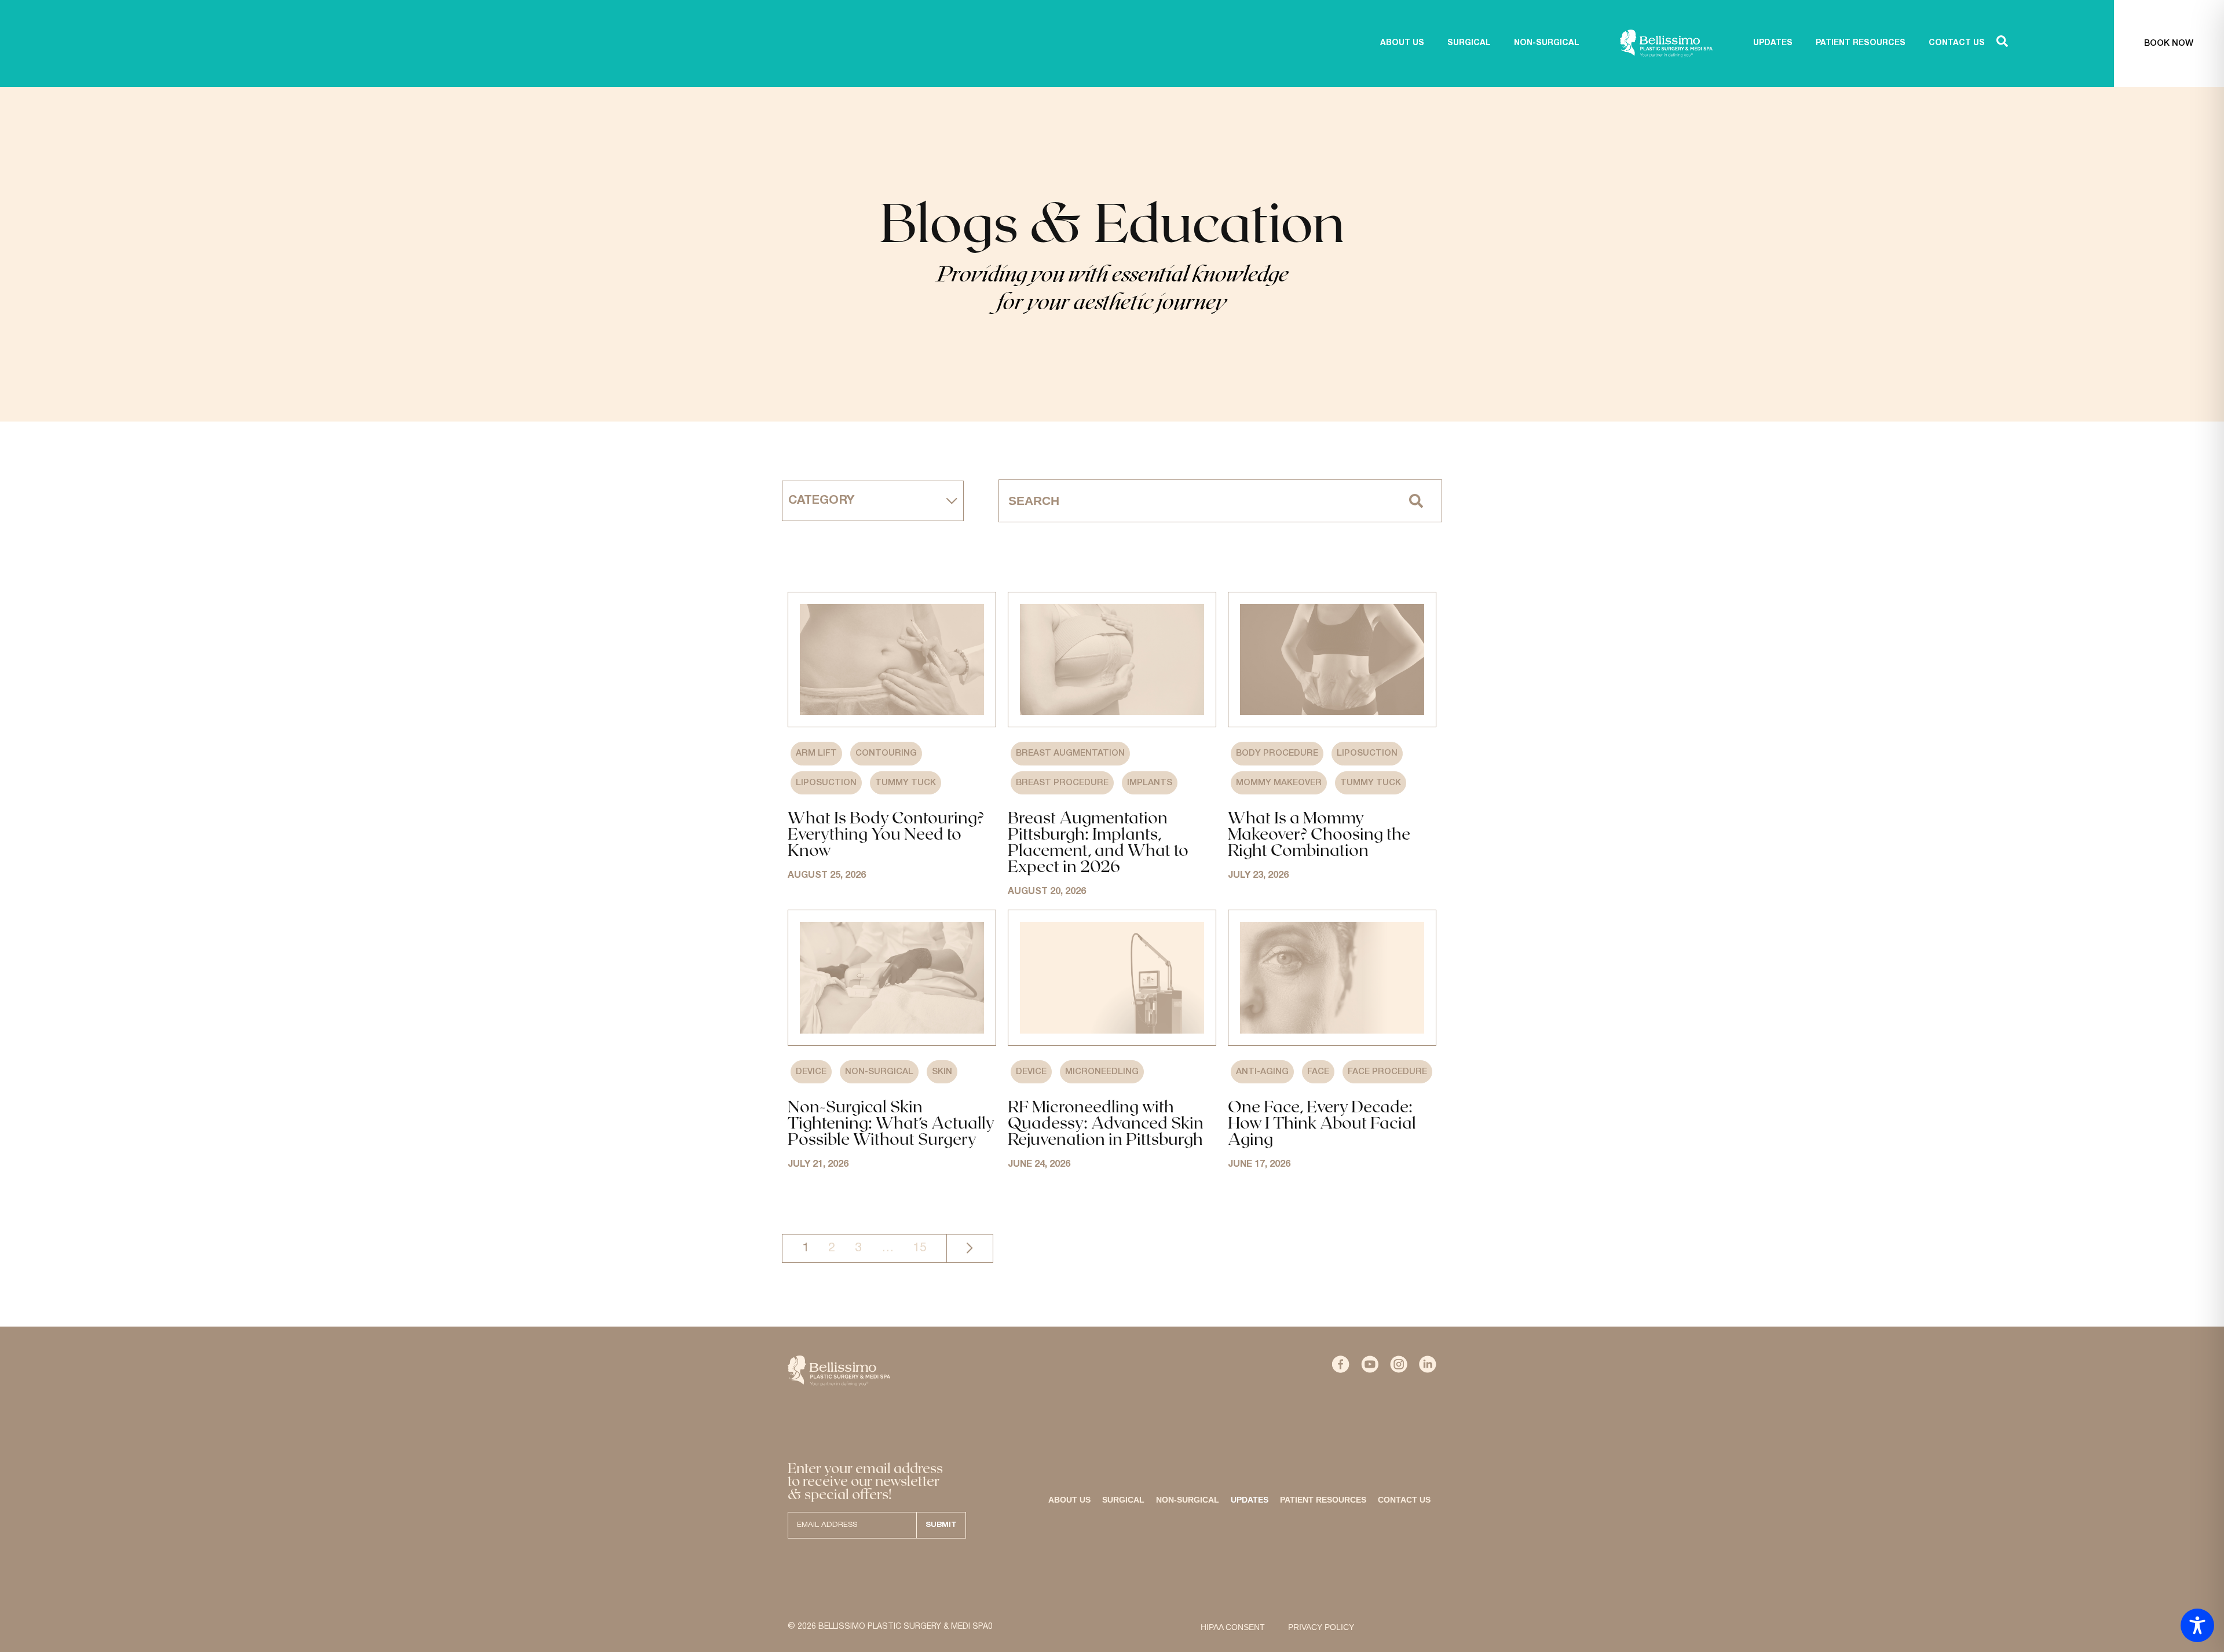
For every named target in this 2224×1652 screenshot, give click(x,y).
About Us (1069, 1500)
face (1318, 1072)
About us (1402, 43)
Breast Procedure (1062, 783)
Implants (1150, 783)
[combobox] (1195, 501)
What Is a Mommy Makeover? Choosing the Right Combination (1319, 833)
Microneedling (1102, 1072)
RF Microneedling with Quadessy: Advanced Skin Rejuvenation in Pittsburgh (1106, 1122)
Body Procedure (1277, 753)
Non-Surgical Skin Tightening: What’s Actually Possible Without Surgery (891, 1122)
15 (920, 1248)
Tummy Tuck (906, 783)
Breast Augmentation (1070, 753)
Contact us (1404, 1500)
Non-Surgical (879, 1072)
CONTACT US (1957, 43)
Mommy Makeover (1279, 783)
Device (811, 1072)
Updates (1250, 1500)
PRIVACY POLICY (1321, 1627)
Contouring (886, 753)
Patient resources (1323, 1500)
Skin (942, 1072)
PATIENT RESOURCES (1861, 43)
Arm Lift (816, 753)
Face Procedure (1387, 1072)
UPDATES (1773, 43)
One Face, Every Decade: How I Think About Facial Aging (1322, 1122)
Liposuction (826, 783)
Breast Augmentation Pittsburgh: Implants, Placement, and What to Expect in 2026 (1098, 841)
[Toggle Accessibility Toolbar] (2197, 1625)
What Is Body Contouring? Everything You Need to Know (886, 833)
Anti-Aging (1262, 1072)
